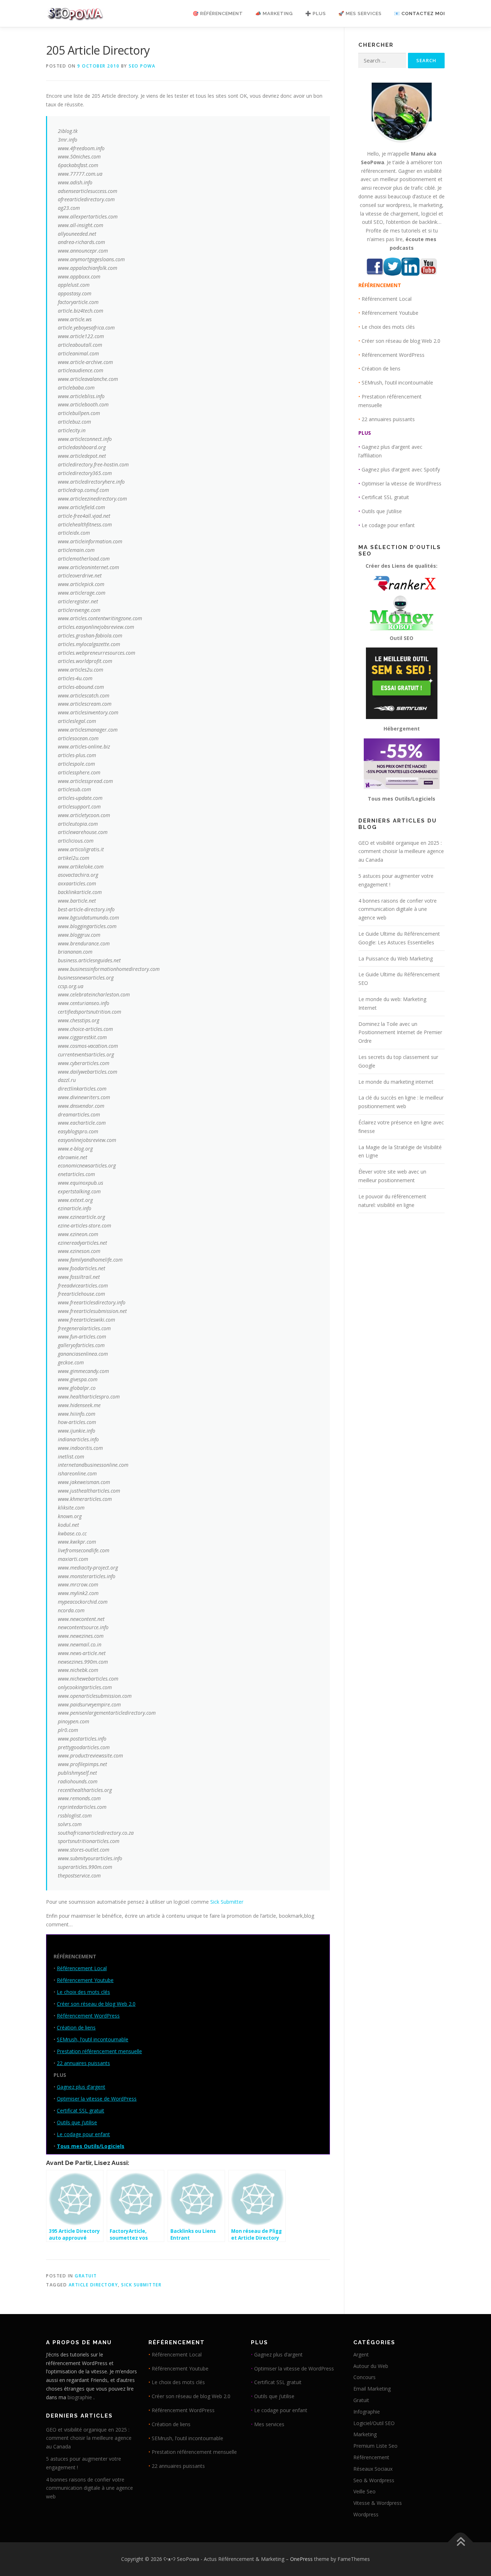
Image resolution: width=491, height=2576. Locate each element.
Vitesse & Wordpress (378, 2503)
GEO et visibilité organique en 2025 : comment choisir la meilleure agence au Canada (401, 851)
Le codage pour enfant (83, 2134)
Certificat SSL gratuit (81, 2110)
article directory (93, 2285)
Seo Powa (142, 66)
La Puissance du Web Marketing (396, 958)
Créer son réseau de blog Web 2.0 (96, 2004)
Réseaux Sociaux (373, 2469)
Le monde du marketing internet (396, 1082)
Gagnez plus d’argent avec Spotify (401, 469)
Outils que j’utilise (77, 2122)
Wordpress (366, 2514)
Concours (364, 2377)
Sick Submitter (227, 1902)
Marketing (365, 2434)
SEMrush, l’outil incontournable (93, 2039)
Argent (361, 2354)
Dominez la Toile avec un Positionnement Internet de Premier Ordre (400, 1033)
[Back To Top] (461, 2542)
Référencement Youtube (85, 1980)
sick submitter (141, 2285)
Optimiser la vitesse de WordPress (97, 2099)
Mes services (269, 2424)
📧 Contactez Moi (419, 13)
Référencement (371, 2457)
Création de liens (76, 2027)
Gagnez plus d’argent (81, 2087)
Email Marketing (372, 2389)
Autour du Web (371, 2366)
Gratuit (86, 2276)
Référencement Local (82, 1968)
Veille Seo (364, 2491)
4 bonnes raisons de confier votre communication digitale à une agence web (398, 909)
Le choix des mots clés (83, 1992)
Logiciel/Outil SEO (374, 2423)
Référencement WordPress (88, 2016)
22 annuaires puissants (83, 2063)
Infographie (367, 2412)
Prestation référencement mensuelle (99, 2051)
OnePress (301, 2559)
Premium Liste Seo (375, 2446)
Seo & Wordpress (374, 2480)
